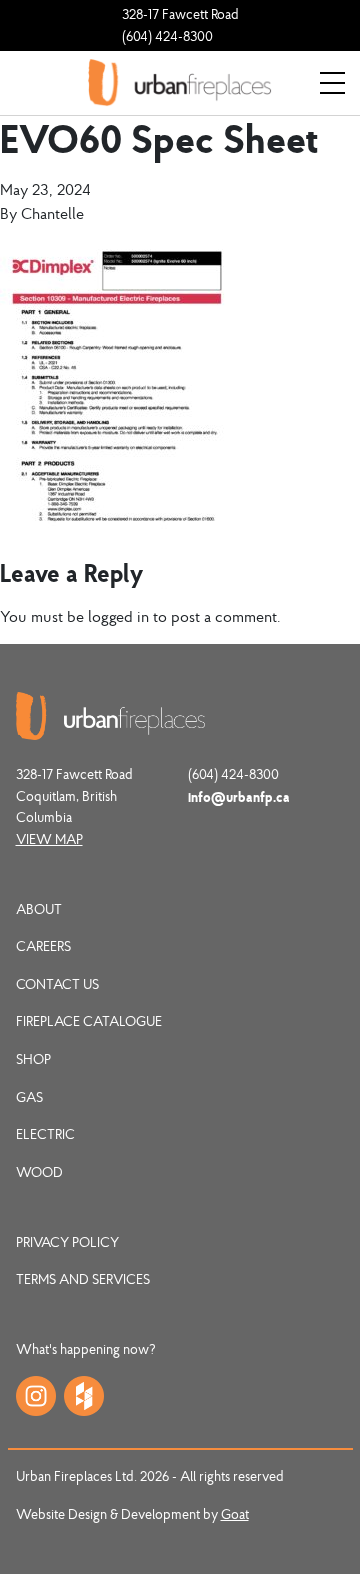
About (39, 909)
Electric (45, 1134)
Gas (29, 1097)
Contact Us (57, 984)
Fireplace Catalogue (89, 1021)
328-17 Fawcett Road (180, 14)
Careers (43, 946)
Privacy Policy (67, 1242)
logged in (118, 616)
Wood (39, 1172)
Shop (33, 1059)
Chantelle (52, 213)
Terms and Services (83, 1279)
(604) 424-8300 (167, 36)
